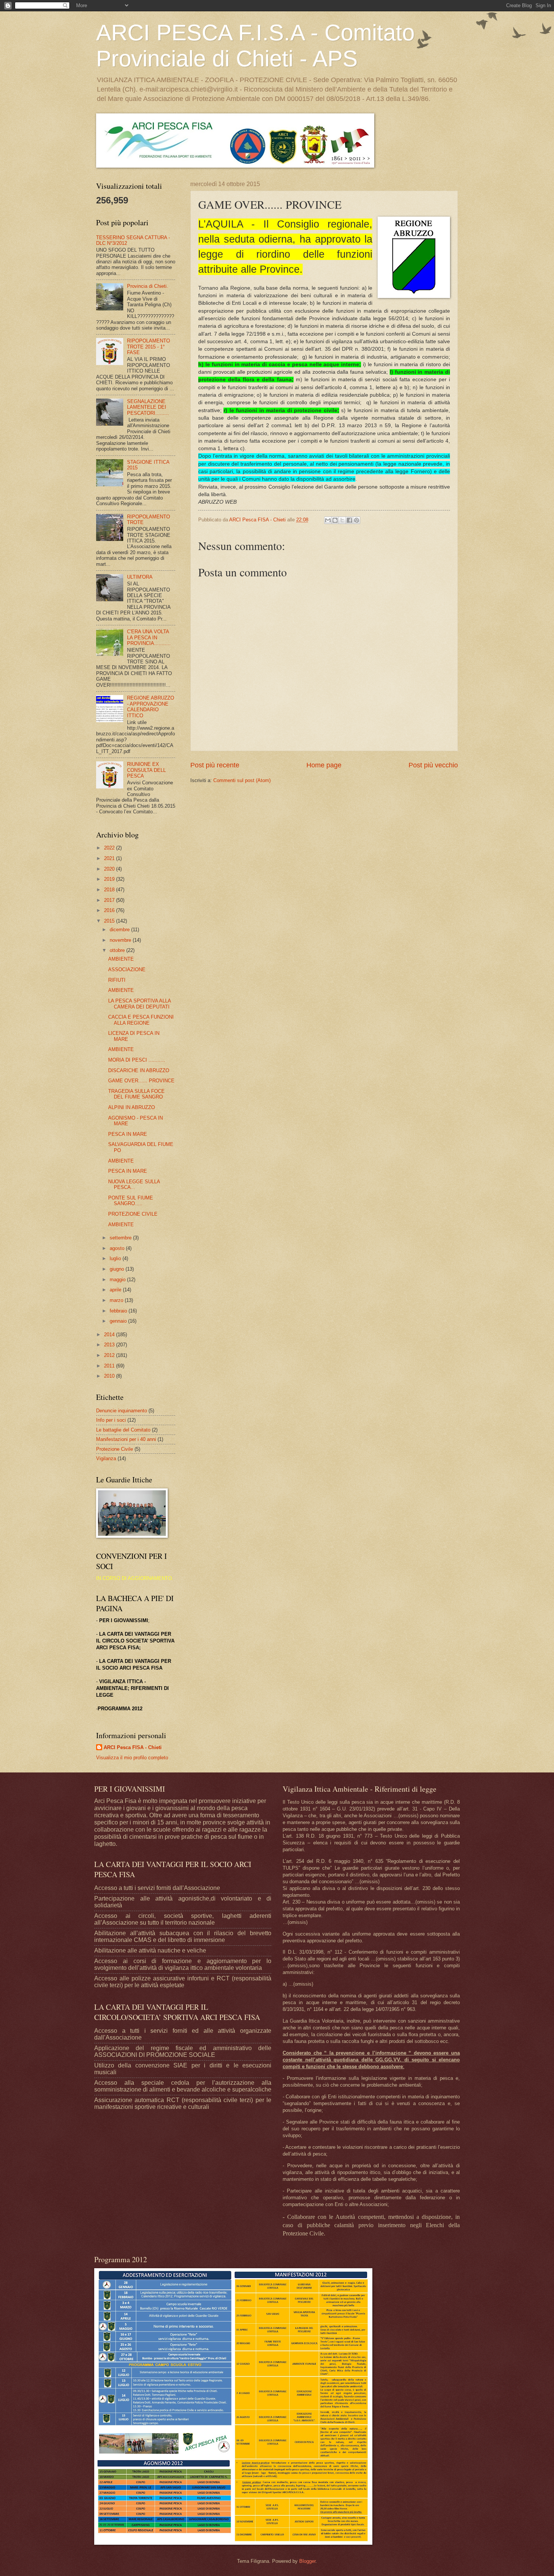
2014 (110, 1335)
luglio (116, 1258)
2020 (110, 869)
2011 (110, 1366)
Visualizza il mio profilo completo (132, 1758)
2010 (110, 1376)
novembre (121, 940)
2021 (110, 858)
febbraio (119, 1311)
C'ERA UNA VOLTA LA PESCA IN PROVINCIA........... (149, 637)
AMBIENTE (121, 959)
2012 (110, 1355)
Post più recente (215, 765)
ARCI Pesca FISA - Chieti (133, 1747)
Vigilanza (106, 1458)
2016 (110, 910)
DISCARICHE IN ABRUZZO (139, 1070)
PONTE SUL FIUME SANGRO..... (131, 1201)
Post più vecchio (433, 765)
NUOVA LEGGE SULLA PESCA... (134, 1184)
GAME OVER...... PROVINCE (141, 1081)
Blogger (307, 2561)
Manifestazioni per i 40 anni (126, 1439)
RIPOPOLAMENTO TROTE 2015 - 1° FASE (148, 347)
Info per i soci (111, 1420)
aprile (116, 1290)
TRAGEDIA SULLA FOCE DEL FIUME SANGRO (136, 1094)
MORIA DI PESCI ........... (137, 1060)
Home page (324, 765)
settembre (121, 1238)
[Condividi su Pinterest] (357, 520)
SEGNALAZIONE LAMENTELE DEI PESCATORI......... (148, 407)
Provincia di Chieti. (148, 286)
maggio (118, 1280)
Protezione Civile (115, 1449)
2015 (110, 921)
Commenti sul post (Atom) (242, 780)
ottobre (118, 950)
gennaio (119, 1321)
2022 (110, 848)
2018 (110, 890)
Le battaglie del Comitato (123, 1430)
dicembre (120, 930)
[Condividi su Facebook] (349, 520)
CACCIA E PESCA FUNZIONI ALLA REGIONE (141, 1020)
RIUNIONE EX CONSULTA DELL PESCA (146, 770)
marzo (117, 1300)
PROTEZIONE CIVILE (133, 1214)
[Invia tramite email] (328, 520)
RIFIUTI (117, 980)
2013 (110, 1345)
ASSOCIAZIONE (127, 969)
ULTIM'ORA (140, 577)
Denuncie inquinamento (122, 1411)
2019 (110, 879)
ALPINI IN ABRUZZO (132, 1107)
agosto (118, 1248)
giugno (118, 1269)
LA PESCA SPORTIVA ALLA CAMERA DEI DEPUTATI (139, 1004)
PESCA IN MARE (128, 1134)
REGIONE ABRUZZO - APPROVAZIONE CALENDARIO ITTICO (151, 707)
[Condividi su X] (342, 520)
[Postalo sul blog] (335, 520)
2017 (110, 900)
